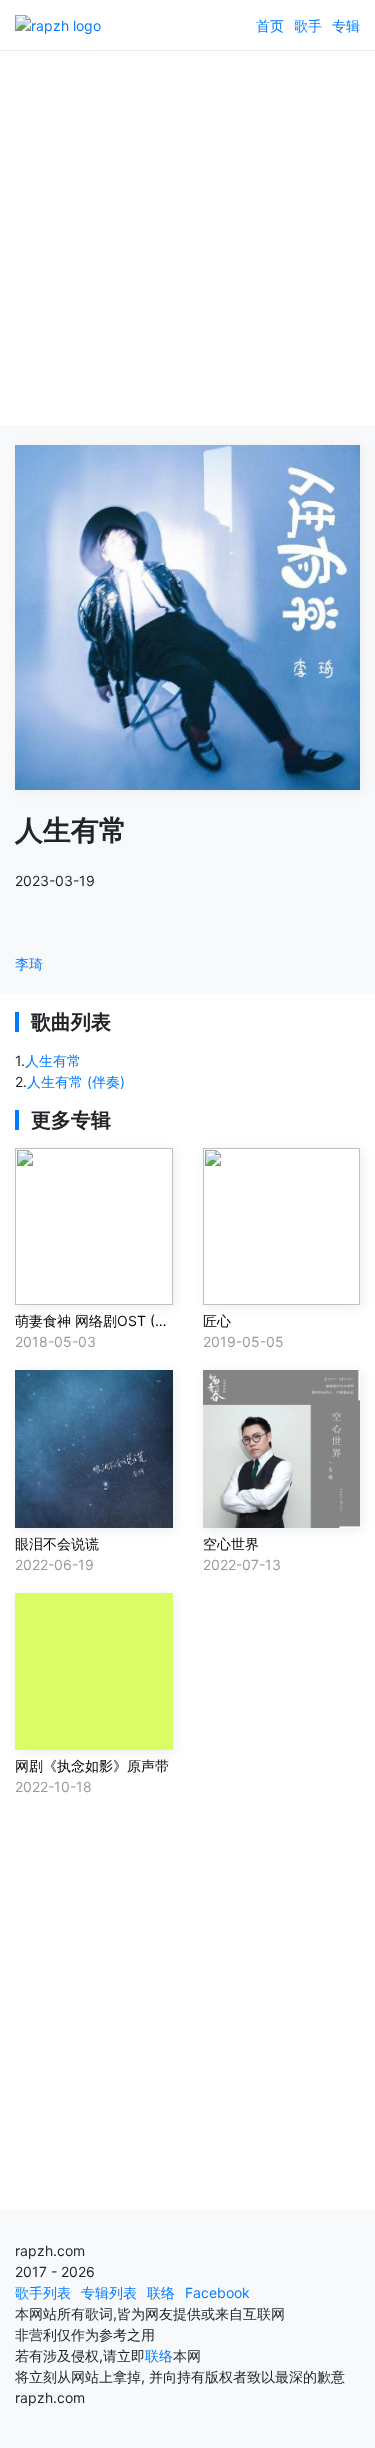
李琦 (29, 963)
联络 (161, 2292)
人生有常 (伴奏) (76, 1081)
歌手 (308, 25)
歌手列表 (43, 2292)
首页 (270, 25)
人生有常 (53, 1060)
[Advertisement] (187, 237)
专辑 (346, 25)
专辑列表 (109, 2292)
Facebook (217, 2292)
